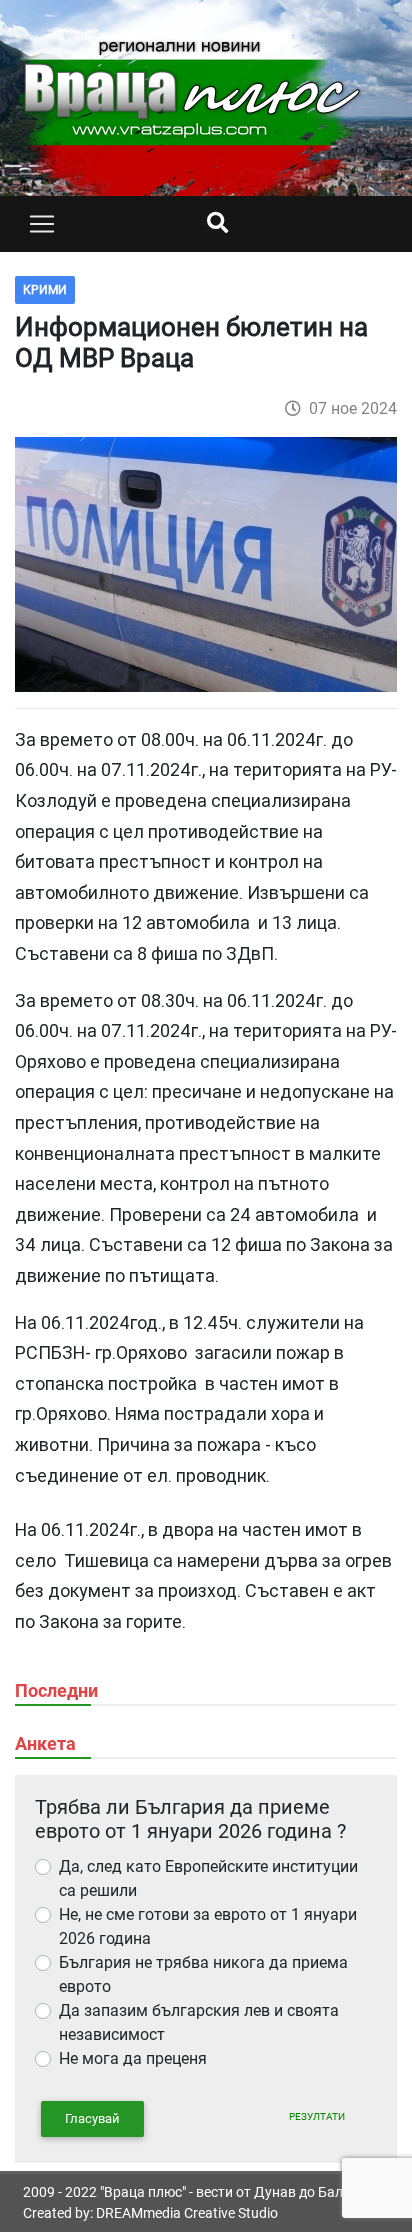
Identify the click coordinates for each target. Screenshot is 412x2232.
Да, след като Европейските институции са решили (208, 1878)
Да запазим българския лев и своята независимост (199, 2022)
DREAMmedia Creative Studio (187, 2213)
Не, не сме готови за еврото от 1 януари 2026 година (208, 1926)
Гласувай (92, 2118)
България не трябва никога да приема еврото (203, 1974)
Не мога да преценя (133, 2058)
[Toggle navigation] (42, 224)
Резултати (317, 2116)
